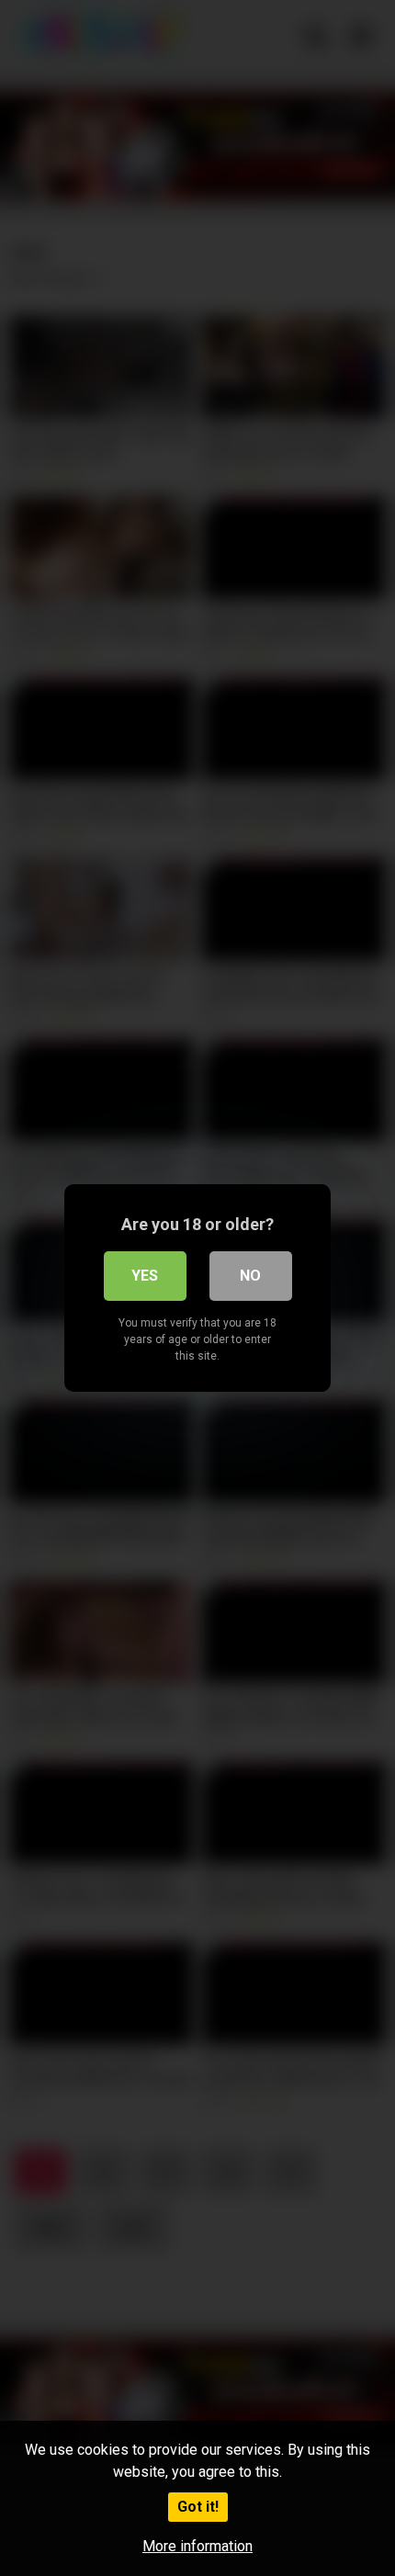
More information (197, 2546)
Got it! (198, 2507)
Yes (145, 1276)
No (250, 1276)
